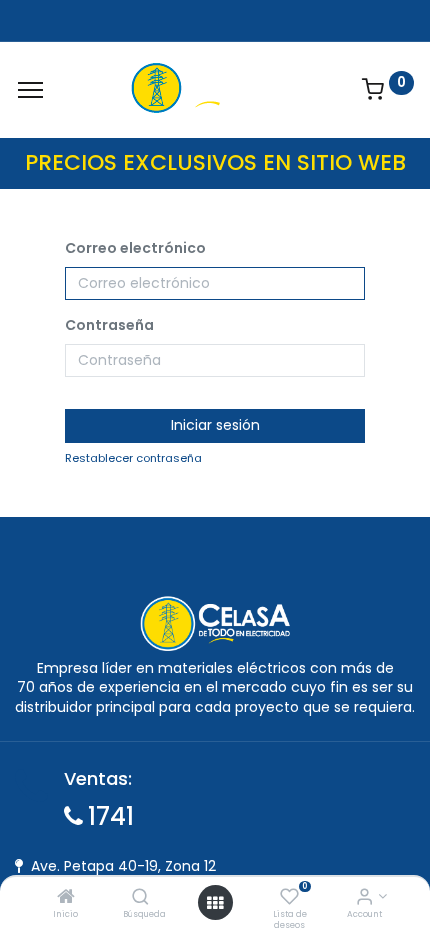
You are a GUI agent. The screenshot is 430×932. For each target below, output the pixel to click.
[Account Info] (364, 898)
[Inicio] (66, 898)
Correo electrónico (135, 248)
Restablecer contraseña (133, 458)
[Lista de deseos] (289, 898)
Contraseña (109, 325)
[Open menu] (215, 903)
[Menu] (30, 90)
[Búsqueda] (140, 898)
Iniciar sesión (215, 425)
